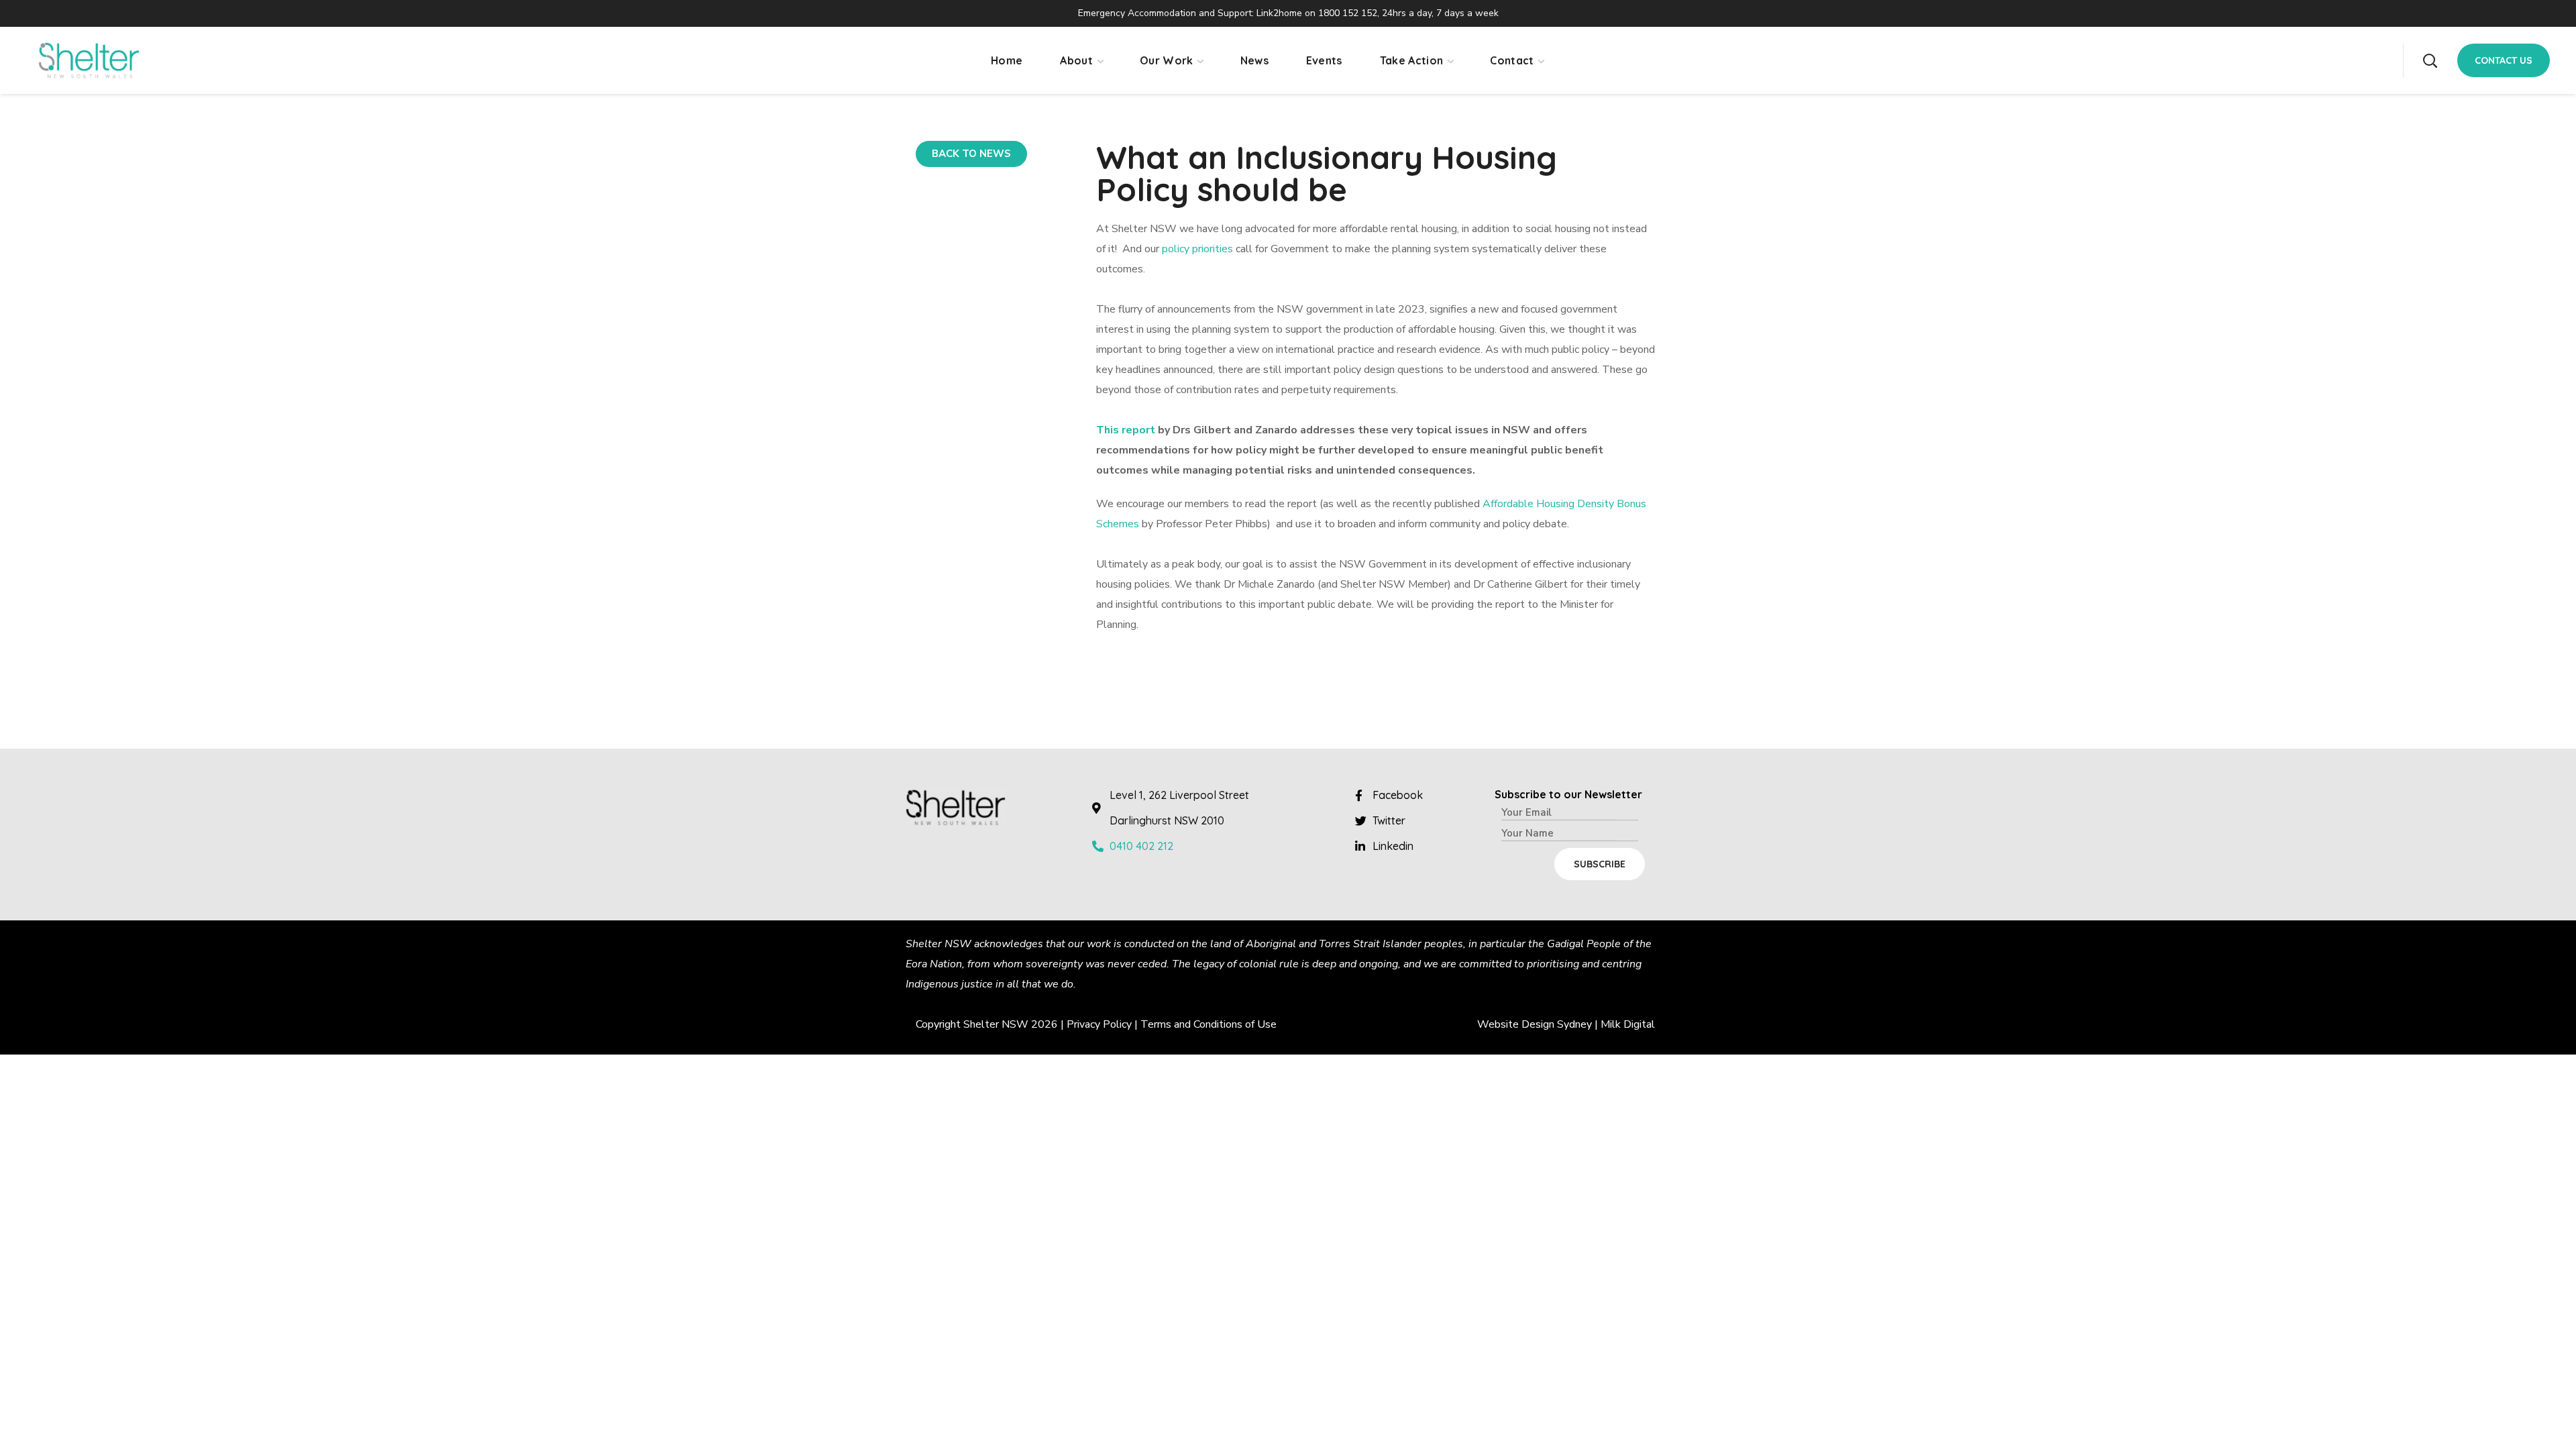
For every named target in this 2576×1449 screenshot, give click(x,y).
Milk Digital (1628, 1024)
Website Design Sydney (1535, 1024)
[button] (2430, 60)
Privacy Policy (1099, 1024)
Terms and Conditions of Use (1209, 1024)
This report (1126, 430)
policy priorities (1197, 249)
